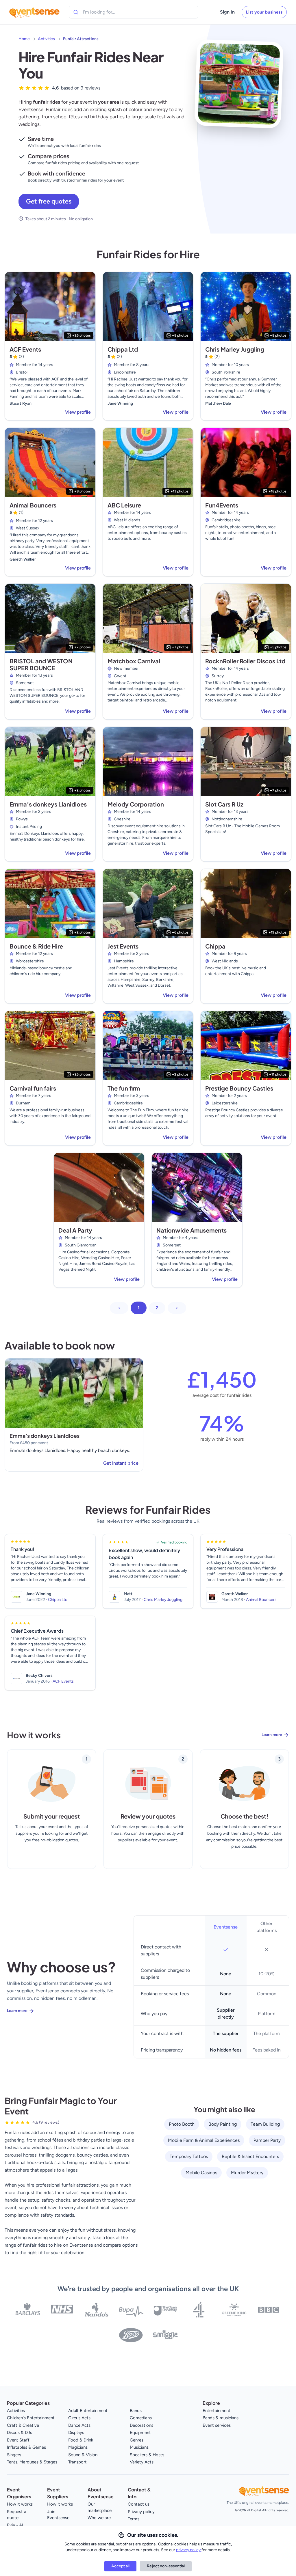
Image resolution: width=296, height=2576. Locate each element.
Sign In (227, 12)
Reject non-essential (166, 2566)
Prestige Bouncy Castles (239, 1088)
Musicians (139, 2447)
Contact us (139, 2504)
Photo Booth (182, 2124)
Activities (46, 39)
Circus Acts (79, 2418)
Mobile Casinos (201, 2173)
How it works (20, 2504)
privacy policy (189, 2550)
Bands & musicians (221, 2418)
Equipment (140, 2433)
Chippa (215, 946)
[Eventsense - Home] (34, 12)
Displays (76, 2433)
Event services (217, 2425)
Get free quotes (49, 201)
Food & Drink (81, 2440)
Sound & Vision (83, 2455)
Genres (137, 2440)
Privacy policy (141, 2512)
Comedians (141, 2418)
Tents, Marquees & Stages (32, 2462)
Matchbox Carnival (134, 661)
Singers (14, 2455)
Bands (136, 2411)
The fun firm (124, 1088)
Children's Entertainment (31, 2418)
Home (24, 39)
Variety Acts (142, 2462)
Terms (134, 2519)
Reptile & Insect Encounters (250, 2156)
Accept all (120, 2566)
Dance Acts (79, 2425)
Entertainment (217, 2411)
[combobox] (109, 12)
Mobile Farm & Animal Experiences (204, 2140)
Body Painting (223, 2124)
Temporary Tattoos (189, 2156)
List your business (264, 12)
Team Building (265, 2124)
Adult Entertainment (88, 2411)
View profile (78, 412)
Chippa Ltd (123, 349)
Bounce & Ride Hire (36, 946)
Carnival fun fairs (33, 1088)
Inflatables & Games (26, 2447)
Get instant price (121, 1463)
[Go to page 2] (177, 1308)
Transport (77, 2462)
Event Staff (18, 2440)
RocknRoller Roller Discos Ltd (245, 661)
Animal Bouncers (33, 505)
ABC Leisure (124, 505)
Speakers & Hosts (147, 2455)
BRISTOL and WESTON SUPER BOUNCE (41, 664)
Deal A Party (75, 1230)
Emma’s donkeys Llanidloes (48, 804)
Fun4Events (222, 505)
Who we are (99, 2518)
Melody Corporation (136, 804)
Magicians (78, 2447)
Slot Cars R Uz (224, 804)
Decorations (141, 2425)
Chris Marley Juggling (235, 349)
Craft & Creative (23, 2425)
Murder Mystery (247, 2173)
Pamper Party (267, 2140)
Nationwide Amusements (192, 1230)
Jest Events (123, 946)
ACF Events (25, 349)
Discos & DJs (20, 2433)
